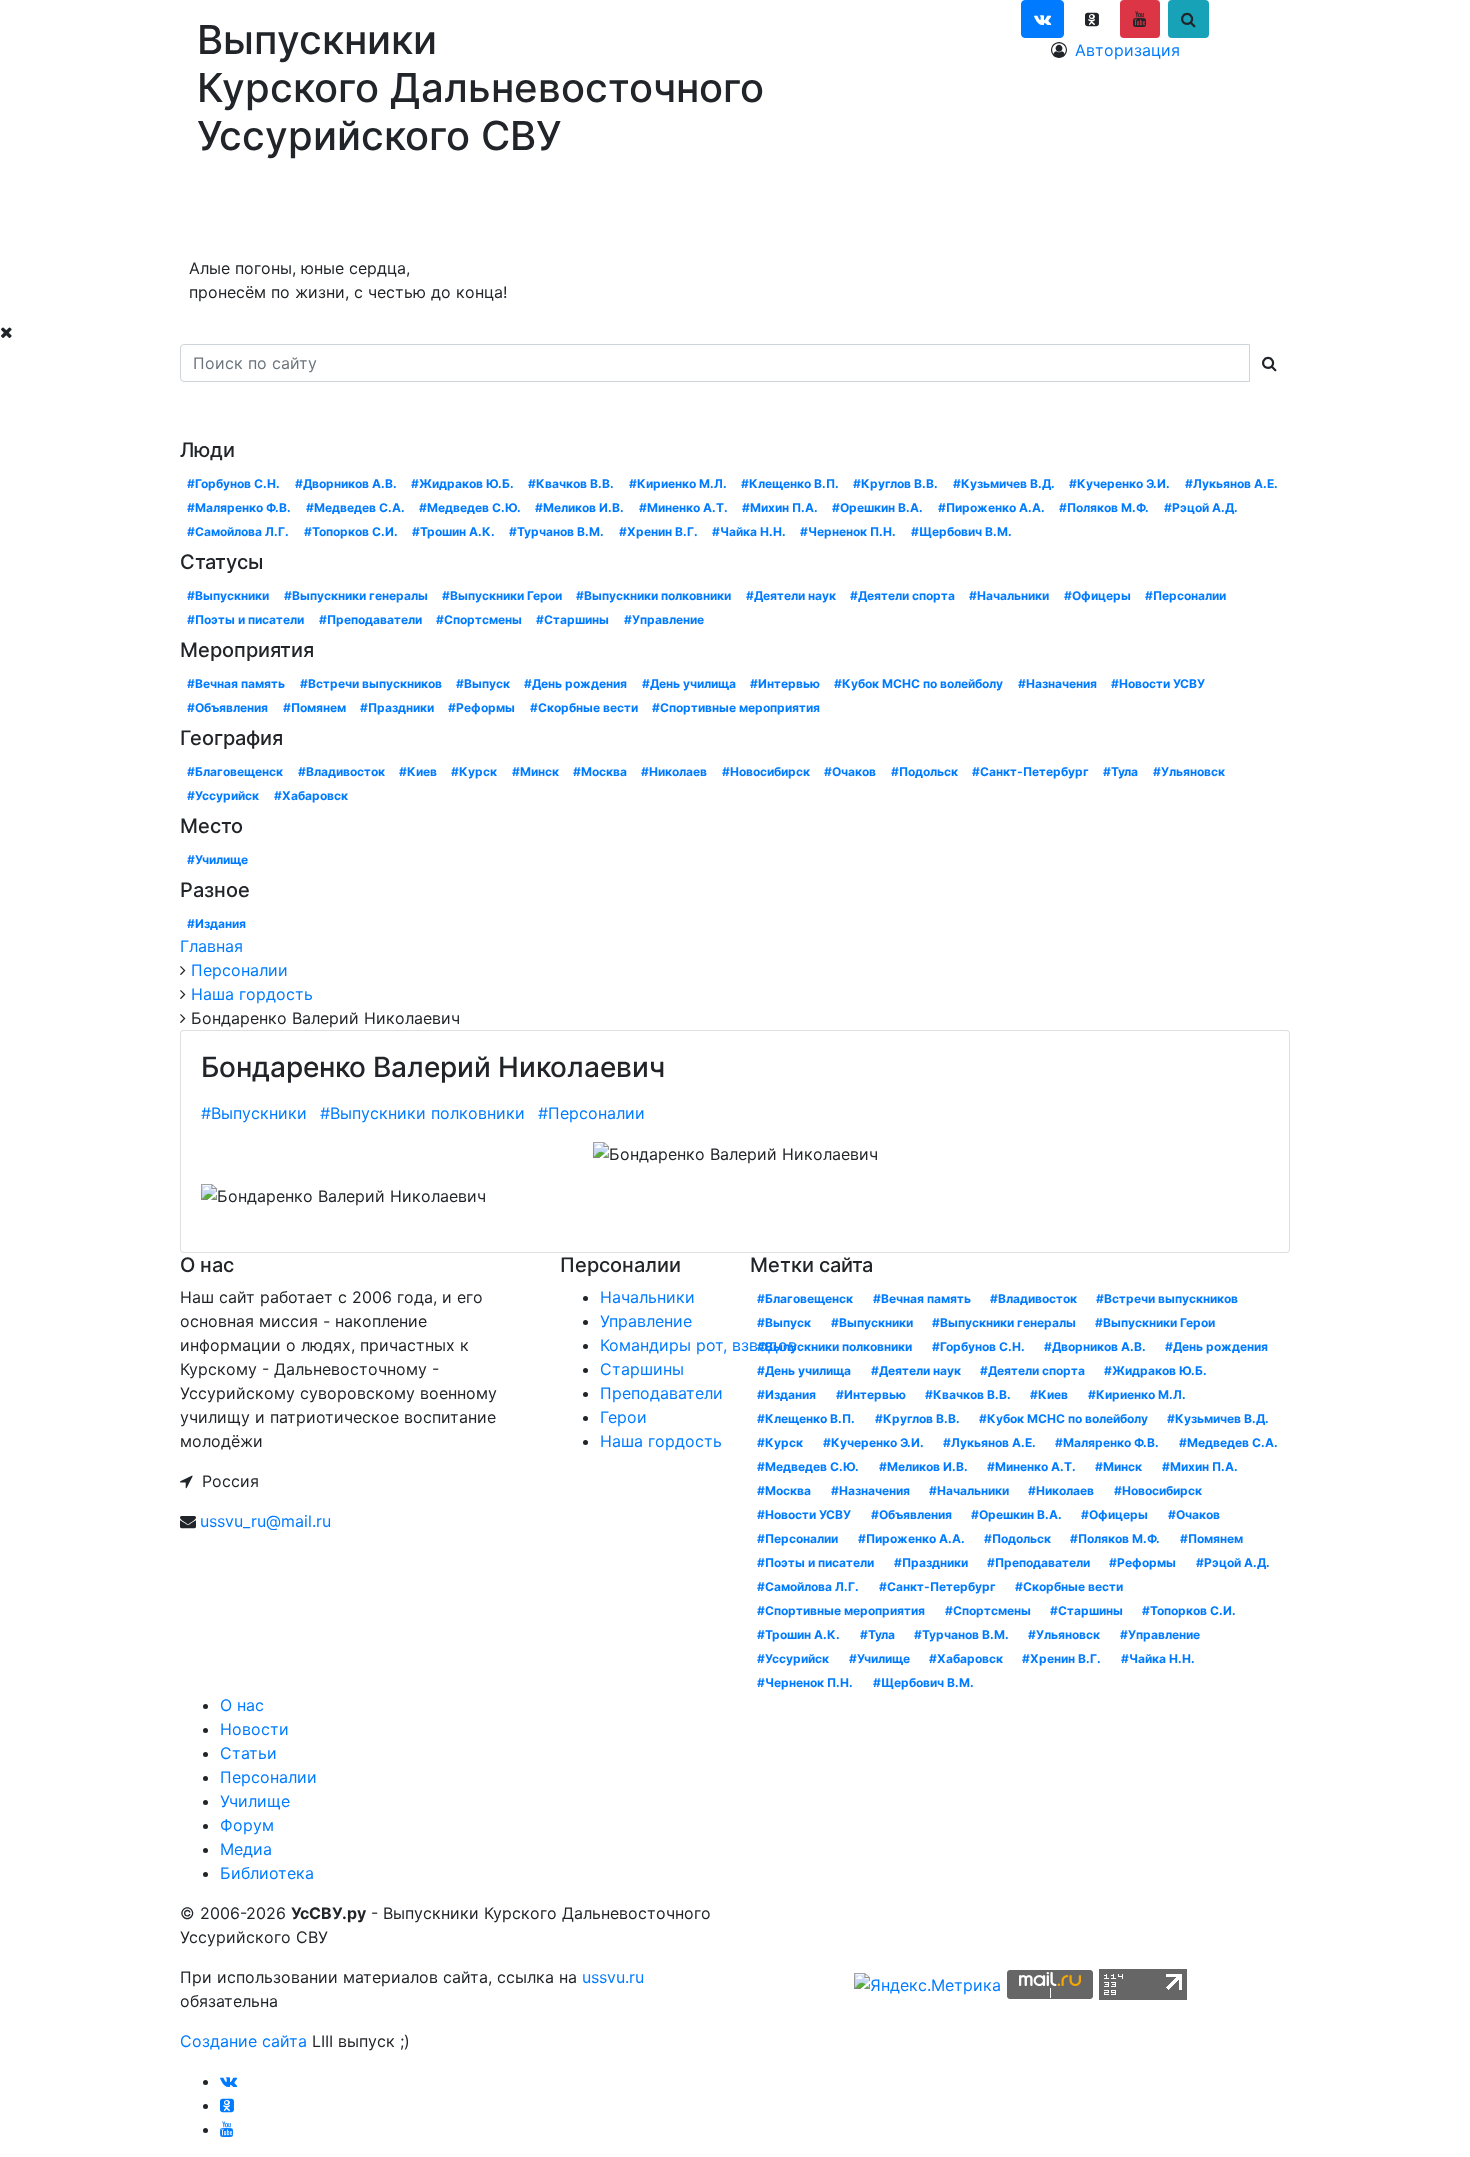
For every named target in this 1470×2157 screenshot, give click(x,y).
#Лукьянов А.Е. (1231, 483)
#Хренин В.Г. (658, 531)
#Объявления (227, 707)
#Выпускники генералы (356, 595)
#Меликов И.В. (579, 507)
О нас (212, 212)
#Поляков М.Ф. (1104, 507)
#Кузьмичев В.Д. (1004, 483)
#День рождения (575, 683)
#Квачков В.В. (571, 483)
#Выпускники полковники (653, 595)
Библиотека (894, 212)
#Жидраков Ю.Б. (462, 483)
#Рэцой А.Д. (1201, 507)
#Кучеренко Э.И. (1119, 483)
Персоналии (508, 212)
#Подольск (924, 771)
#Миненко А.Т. (683, 507)
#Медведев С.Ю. (470, 507)
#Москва (600, 771)
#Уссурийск (223, 795)
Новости (302, 212)
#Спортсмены (479, 619)
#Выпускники (228, 595)
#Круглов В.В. (895, 483)
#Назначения (1057, 683)
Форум (717, 212)
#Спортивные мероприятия (736, 707)
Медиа (788, 212)
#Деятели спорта (902, 595)
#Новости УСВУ (1158, 683)
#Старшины (572, 619)
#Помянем (314, 707)
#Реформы (481, 707)
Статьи (398, 212)
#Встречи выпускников (371, 683)
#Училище (217, 859)
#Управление (664, 619)
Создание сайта (243, 2041)
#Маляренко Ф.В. (239, 507)
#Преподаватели (370, 619)
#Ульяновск (1189, 771)
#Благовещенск (235, 771)
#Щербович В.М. (961, 531)
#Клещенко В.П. (790, 483)
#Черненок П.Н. (848, 531)
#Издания (216, 923)
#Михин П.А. (780, 507)
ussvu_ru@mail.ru (265, 1521)
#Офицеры (1097, 595)
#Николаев (674, 771)
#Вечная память (236, 683)
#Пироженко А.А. (991, 507)
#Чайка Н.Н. (749, 531)
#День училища (689, 683)
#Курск (474, 771)
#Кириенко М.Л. (678, 483)
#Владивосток (341, 771)
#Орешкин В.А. (877, 507)
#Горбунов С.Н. (233, 483)
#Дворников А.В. (346, 483)
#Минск (535, 771)
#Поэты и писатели (245, 619)
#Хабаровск (311, 795)
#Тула (1120, 771)
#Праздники (397, 707)
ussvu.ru (613, 1977)
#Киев (418, 771)
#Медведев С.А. (355, 507)
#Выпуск (483, 683)
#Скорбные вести (584, 707)
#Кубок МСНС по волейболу (918, 683)
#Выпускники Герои (502, 595)
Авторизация (1127, 50)
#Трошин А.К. (453, 531)
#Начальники (1009, 595)
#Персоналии (1185, 595)
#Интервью (785, 683)
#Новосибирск (766, 771)
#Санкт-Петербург (1030, 771)
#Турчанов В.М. (556, 531)
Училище (624, 212)
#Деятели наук (791, 595)
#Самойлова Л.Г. (238, 531)
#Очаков (850, 771)
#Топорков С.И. (351, 531)
